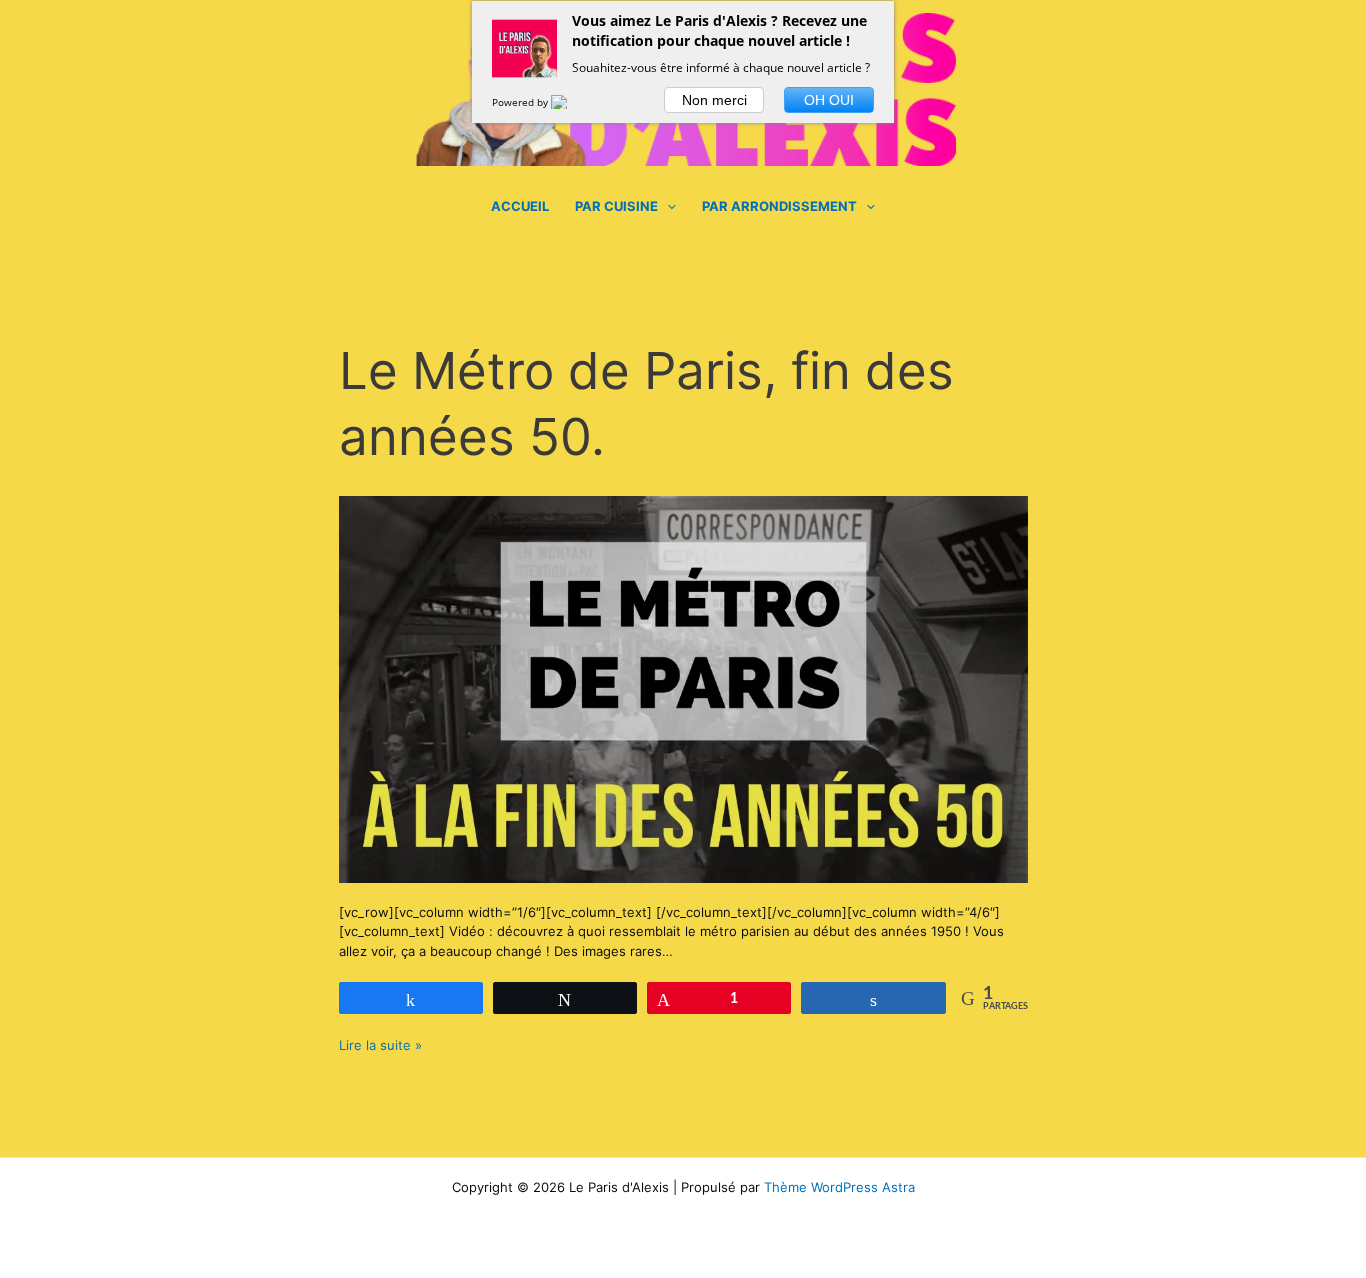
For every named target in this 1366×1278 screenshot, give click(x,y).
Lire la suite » (380, 1044)
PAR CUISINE (616, 206)
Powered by (521, 102)
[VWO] (571, 102)
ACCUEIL (520, 206)
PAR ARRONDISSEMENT (779, 206)
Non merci (714, 100)
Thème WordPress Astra (839, 1187)
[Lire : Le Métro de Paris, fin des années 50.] (683, 688)
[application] (667, 206)
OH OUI (829, 100)
